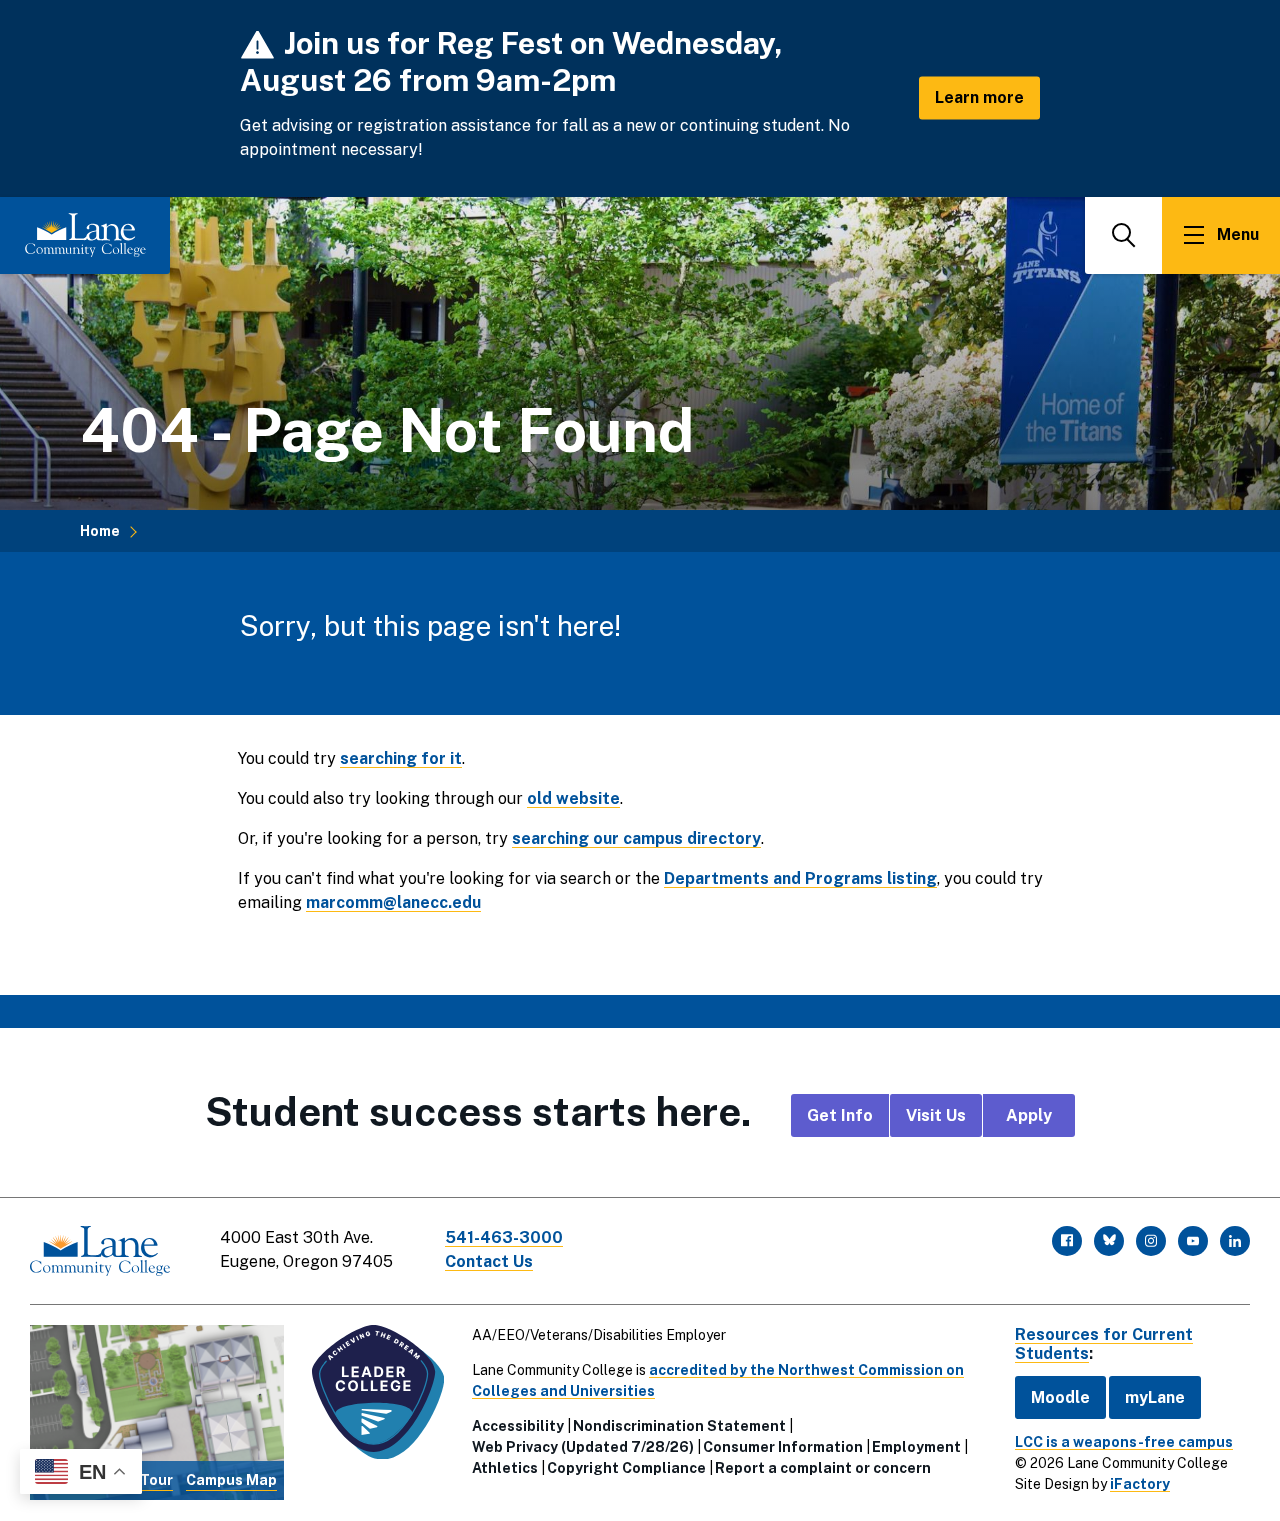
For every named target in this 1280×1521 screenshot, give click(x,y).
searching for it (401, 758)
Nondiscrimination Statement (679, 1426)
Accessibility (518, 1426)
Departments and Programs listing (800, 878)
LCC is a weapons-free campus (1124, 1442)
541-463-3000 (504, 1237)
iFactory (1140, 1484)
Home (100, 531)
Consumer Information (783, 1447)
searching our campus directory (636, 838)
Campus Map (231, 1480)
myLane (1155, 1397)
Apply (1029, 1115)
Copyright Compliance (626, 1468)
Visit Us (936, 1115)
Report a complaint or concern (823, 1468)
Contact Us (489, 1261)
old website (573, 798)
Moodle (1060, 1397)
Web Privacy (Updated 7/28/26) (583, 1447)
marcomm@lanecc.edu (393, 902)
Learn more (979, 97)
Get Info (840, 1115)
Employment (916, 1447)
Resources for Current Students (1104, 1344)
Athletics (505, 1468)
